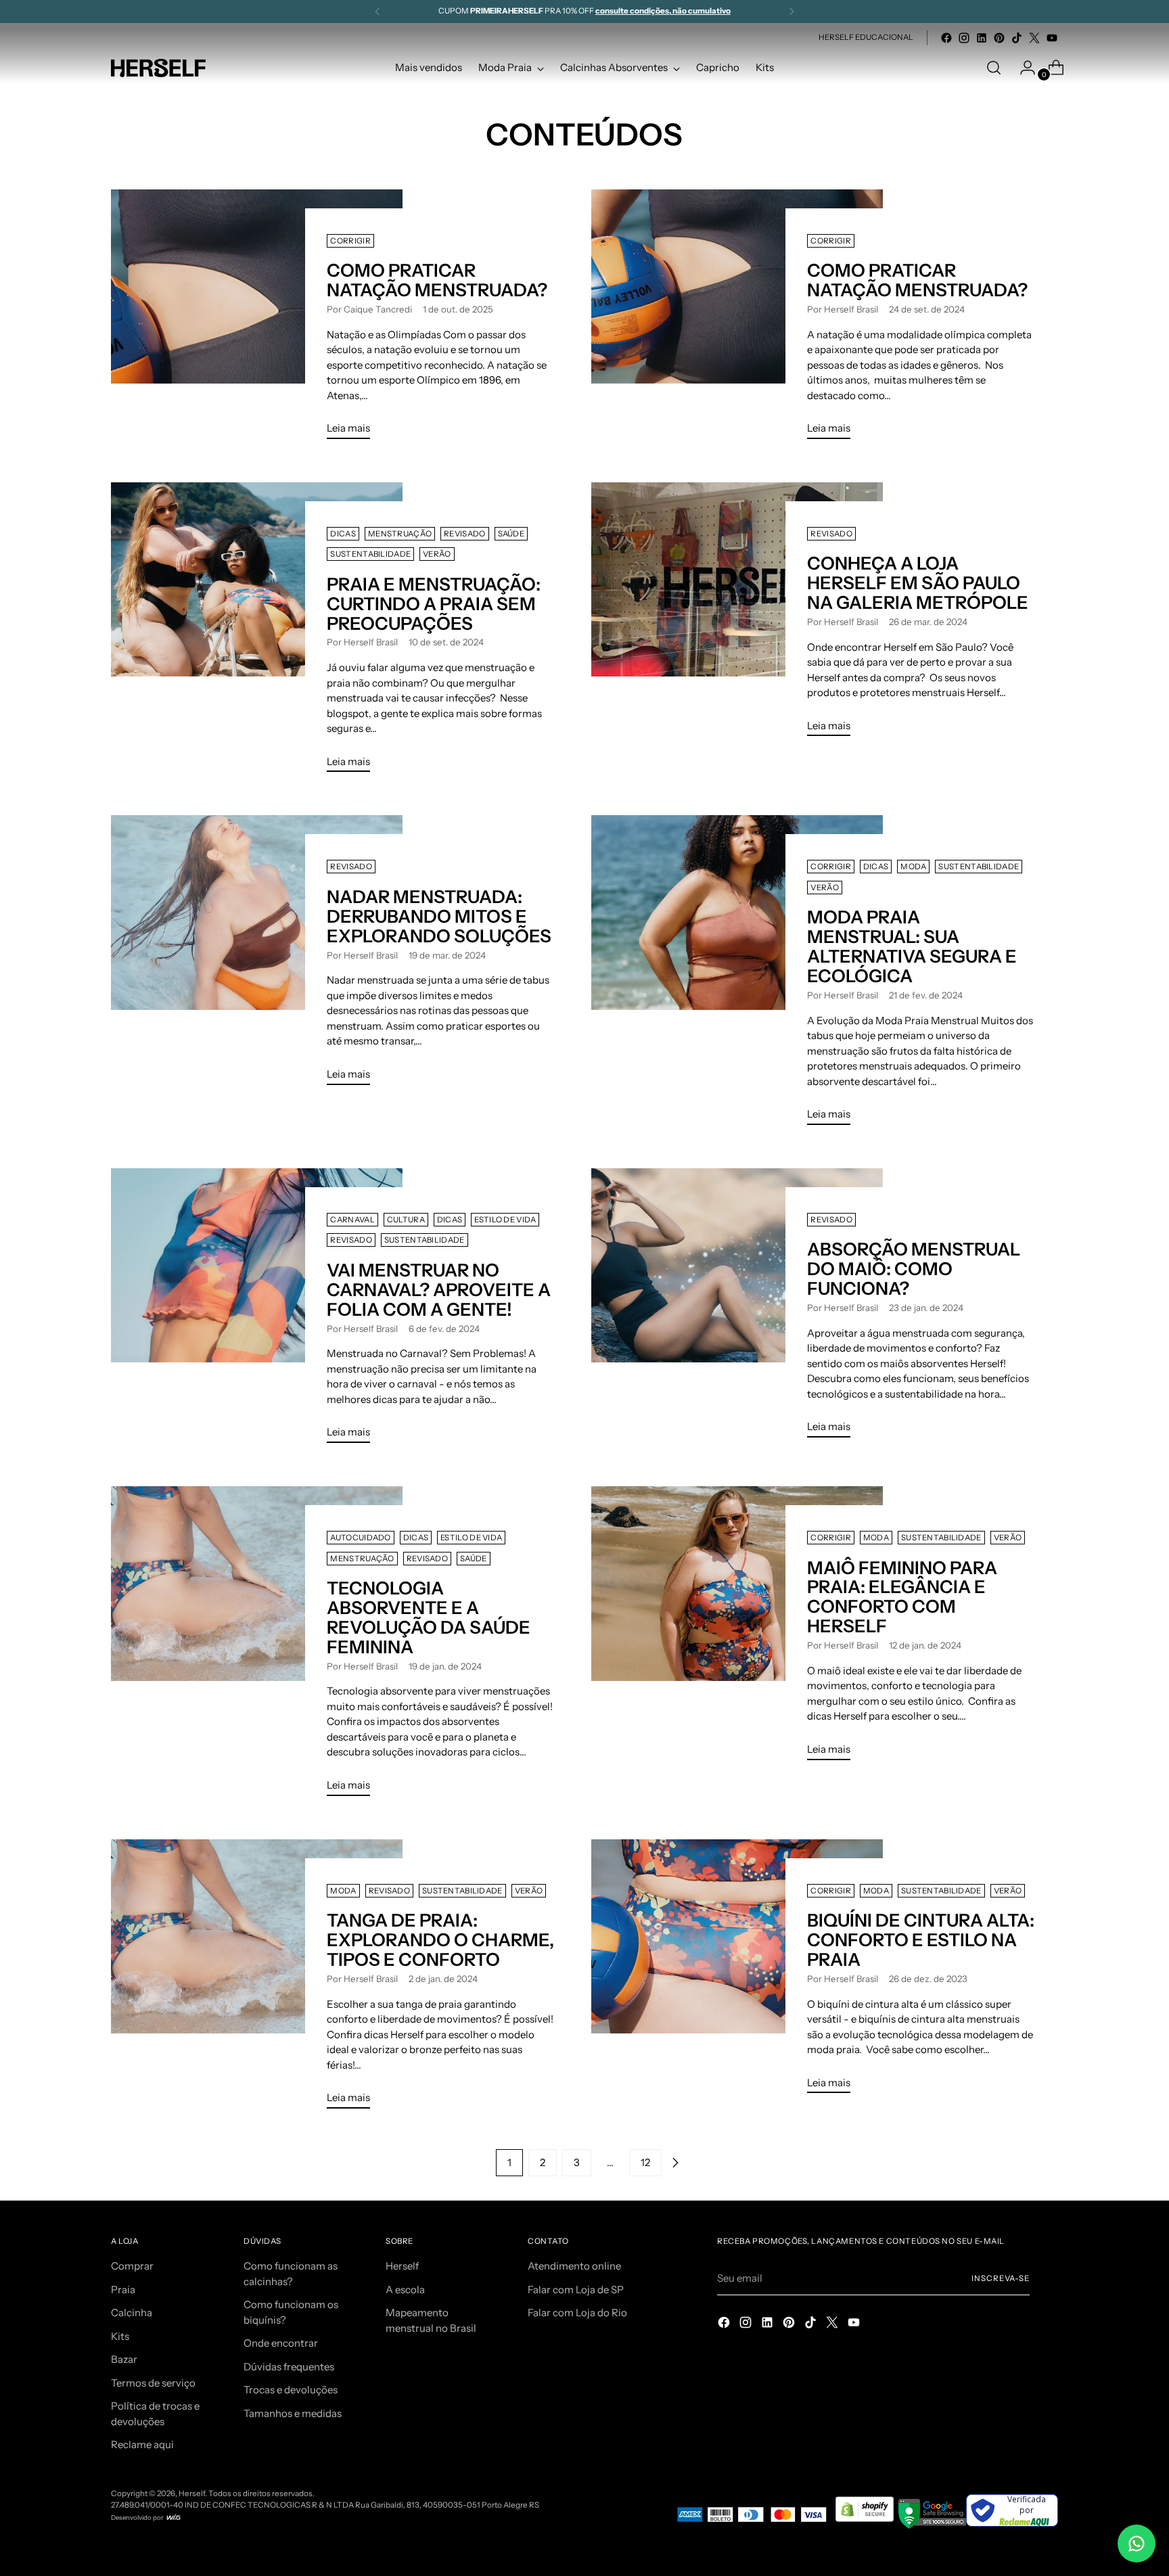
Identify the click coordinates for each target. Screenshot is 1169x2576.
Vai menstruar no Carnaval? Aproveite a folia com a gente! (439, 1290)
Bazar (124, 2359)
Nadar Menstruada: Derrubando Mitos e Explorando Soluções (439, 917)
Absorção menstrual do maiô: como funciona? (914, 1269)
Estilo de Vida (505, 1220)
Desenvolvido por (138, 2517)
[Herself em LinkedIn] (982, 38)
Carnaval (352, 1220)
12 (645, 2162)
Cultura (406, 1220)
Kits (120, 2336)
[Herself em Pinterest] (999, 38)
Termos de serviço (153, 2383)
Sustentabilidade (370, 554)
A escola (405, 2290)
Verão (437, 554)
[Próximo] (792, 11)
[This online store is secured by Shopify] (866, 2525)
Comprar (132, 2266)
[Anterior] (377, 11)
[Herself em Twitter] (1034, 38)
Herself (402, 2266)
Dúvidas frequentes (289, 2367)
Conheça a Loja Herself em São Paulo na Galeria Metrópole (918, 583)
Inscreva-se (1001, 2278)
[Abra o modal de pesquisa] (994, 68)
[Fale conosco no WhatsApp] (1137, 2544)
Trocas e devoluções (291, 2390)
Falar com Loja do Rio (577, 2313)
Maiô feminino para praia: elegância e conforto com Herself (902, 1597)
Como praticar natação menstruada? (437, 280)
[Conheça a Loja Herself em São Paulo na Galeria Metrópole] (737, 615)
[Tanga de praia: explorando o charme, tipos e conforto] (257, 1979)
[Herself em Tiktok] (1017, 38)
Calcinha (132, 2313)
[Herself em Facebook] (946, 38)
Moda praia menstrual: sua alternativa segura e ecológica (912, 947)
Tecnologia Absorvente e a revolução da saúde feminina (429, 1618)
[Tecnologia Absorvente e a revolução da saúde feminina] (257, 1647)
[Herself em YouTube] (1052, 38)
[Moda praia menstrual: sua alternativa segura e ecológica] (737, 975)
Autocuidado (360, 1538)
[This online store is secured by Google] (932, 2525)
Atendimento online (574, 2266)
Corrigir (350, 241)
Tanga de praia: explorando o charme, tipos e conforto (440, 1940)
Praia (123, 2290)
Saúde (511, 534)
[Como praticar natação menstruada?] (257, 320)
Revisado (464, 534)
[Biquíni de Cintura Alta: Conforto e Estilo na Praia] (737, 1972)
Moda (913, 867)
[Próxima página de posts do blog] (675, 2163)
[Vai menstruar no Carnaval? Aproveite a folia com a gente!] (257, 1311)
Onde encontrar (281, 2343)
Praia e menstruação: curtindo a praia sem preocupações (434, 604)
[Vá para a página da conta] (1022, 68)
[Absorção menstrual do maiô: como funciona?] (737, 1308)
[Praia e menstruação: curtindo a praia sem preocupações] (257, 633)
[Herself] (158, 68)
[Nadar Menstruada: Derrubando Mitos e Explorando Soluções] (257, 955)
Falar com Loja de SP (576, 2290)
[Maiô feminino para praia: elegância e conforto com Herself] (737, 1629)
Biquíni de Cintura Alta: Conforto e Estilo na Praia (921, 1940)
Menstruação (400, 534)
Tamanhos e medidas (293, 2413)
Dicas (343, 534)
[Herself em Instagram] (964, 38)
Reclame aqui (142, 2444)
